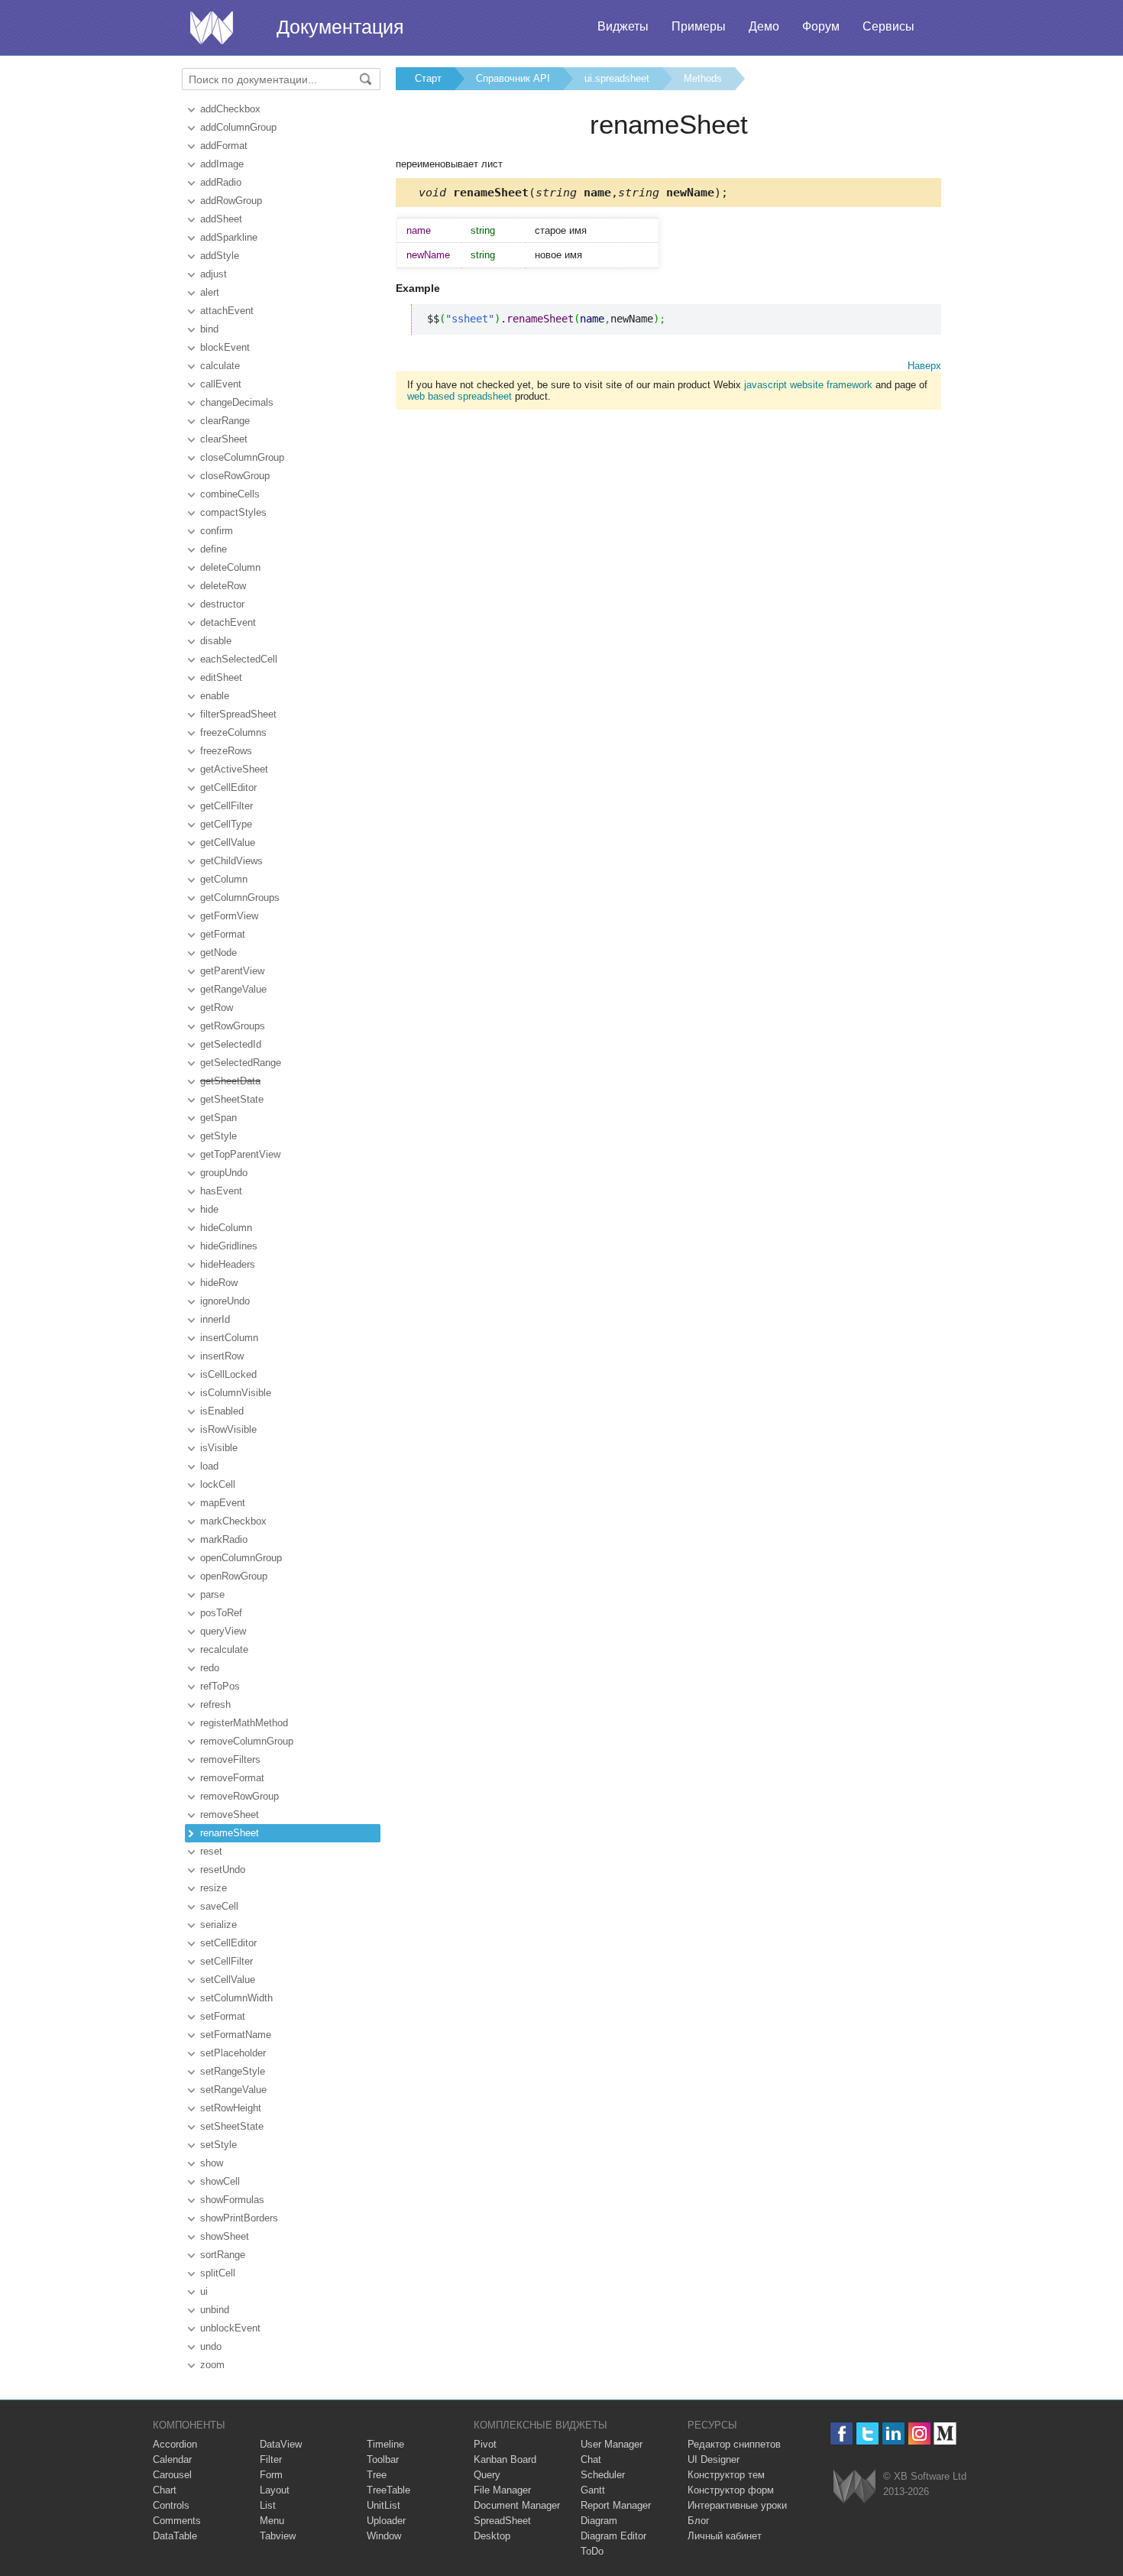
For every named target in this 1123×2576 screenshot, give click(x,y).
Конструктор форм (731, 2490)
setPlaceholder (233, 2053)
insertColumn (229, 1338)
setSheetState (232, 2126)
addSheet (221, 219)
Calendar (172, 2459)
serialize (218, 1925)
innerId (215, 1319)
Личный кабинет (725, 2536)
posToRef (221, 1613)
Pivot (485, 2444)
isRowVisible (228, 1429)
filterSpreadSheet (238, 714)
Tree (377, 2475)
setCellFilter (227, 1961)
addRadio (221, 182)
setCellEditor (228, 1943)
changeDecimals (237, 402)
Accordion (175, 2444)
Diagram (599, 2521)
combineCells (230, 494)
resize (214, 1888)
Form (271, 2475)
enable (215, 696)
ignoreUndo (225, 1301)
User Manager (612, 2444)
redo (210, 1668)
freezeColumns (233, 732)
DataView (281, 2444)
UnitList (384, 2505)
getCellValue (228, 842)
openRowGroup (234, 1576)
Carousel (172, 2475)
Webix (854, 2486)
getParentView (232, 971)
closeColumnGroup (242, 457)
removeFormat (232, 1778)
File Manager (502, 2490)
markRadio (224, 1539)
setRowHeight (231, 2108)
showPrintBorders (239, 2218)
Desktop (492, 2536)
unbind (215, 2310)
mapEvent (223, 1503)
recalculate (224, 1649)
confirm (217, 531)
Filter (271, 2459)
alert (210, 292)
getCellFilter (227, 806)
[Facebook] (841, 2433)
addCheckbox (230, 109)
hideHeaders (228, 1264)
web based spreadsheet (460, 396)
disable (216, 641)
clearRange (225, 421)
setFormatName (236, 2035)
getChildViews (231, 861)
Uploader (386, 2521)
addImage (222, 164)
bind (209, 329)
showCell (220, 2181)
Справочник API (513, 78)
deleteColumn (230, 567)
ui (204, 2291)
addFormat (224, 146)
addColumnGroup (238, 127)
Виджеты (623, 26)
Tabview (278, 2536)
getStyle (218, 1136)
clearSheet (224, 439)
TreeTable (388, 2490)
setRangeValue (233, 2090)
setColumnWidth (236, 1998)
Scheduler (603, 2475)
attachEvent (227, 311)
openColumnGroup (241, 1558)
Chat (591, 2459)
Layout (275, 2490)
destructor (222, 604)
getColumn (224, 879)
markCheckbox (233, 1521)
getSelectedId (231, 1044)
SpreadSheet (502, 2521)
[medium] (945, 2433)
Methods (703, 78)
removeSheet (230, 1815)
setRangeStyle (233, 2071)
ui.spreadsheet (617, 78)
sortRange (223, 2255)
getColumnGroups (240, 898)
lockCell (218, 1484)
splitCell (218, 2273)
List (268, 2505)
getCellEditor (228, 787)
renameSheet (230, 1833)
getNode (218, 953)
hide (209, 1209)
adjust (214, 274)
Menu (272, 2521)
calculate (220, 366)
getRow (217, 1008)
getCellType (226, 824)
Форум (821, 26)
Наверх (924, 366)
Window (384, 2536)
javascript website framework (808, 385)
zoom (212, 2365)
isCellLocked (228, 1374)
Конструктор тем (726, 2475)
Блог (699, 2521)
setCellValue (228, 1980)
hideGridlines (229, 1246)
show (212, 2163)
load (209, 1466)
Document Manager (517, 2505)
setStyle (218, 2145)
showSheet (225, 2236)
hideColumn (226, 1228)
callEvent (221, 384)
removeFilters (230, 1759)
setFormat (223, 2016)
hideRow (219, 1283)
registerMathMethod (244, 1723)
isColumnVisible (236, 1393)
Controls (171, 2505)
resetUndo (223, 1870)
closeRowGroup (235, 476)
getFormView (229, 916)
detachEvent (228, 622)
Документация (340, 27)
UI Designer (714, 2459)
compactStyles (233, 512)
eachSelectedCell (239, 659)
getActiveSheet (234, 769)
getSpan (218, 1118)
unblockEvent (230, 2328)
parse (212, 1594)
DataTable (175, 2536)
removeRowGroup (239, 1796)
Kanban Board (505, 2459)
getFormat (223, 934)
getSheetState (232, 1099)
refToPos (220, 1686)
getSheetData (230, 1081)
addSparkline (229, 237)
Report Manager (616, 2505)
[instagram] (919, 2433)
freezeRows (226, 751)
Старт (428, 78)
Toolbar (383, 2459)
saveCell (219, 1906)
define (214, 549)
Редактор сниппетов (734, 2444)
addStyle (220, 256)
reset (211, 1851)
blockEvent (225, 347)
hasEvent (221, 1191)
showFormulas (232, 2200)
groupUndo (224, 1173)
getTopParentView (240, 1154)
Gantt (593, 2490)
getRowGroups (233, 1026)
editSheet (221, 677)
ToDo (592, 2551)
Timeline (385, 2444)
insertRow (222, 1356)
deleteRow (223, 586)
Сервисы (888, 26)
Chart (165, 2490)
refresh (215, 1704)
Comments (177, 2521)
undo (211, 2346)
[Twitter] (867, 2433)
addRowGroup (231, 201)
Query (487, 2475)
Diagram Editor (613, 2536)
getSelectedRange (241, 1063)
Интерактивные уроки (737, 2505)
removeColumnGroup (247, 1741)
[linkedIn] (893, 2433)
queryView (223, 1631)
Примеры (699, 26)
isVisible (219, 1448)
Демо (764, 26)
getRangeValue (233, 989)
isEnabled (222, 1411)
